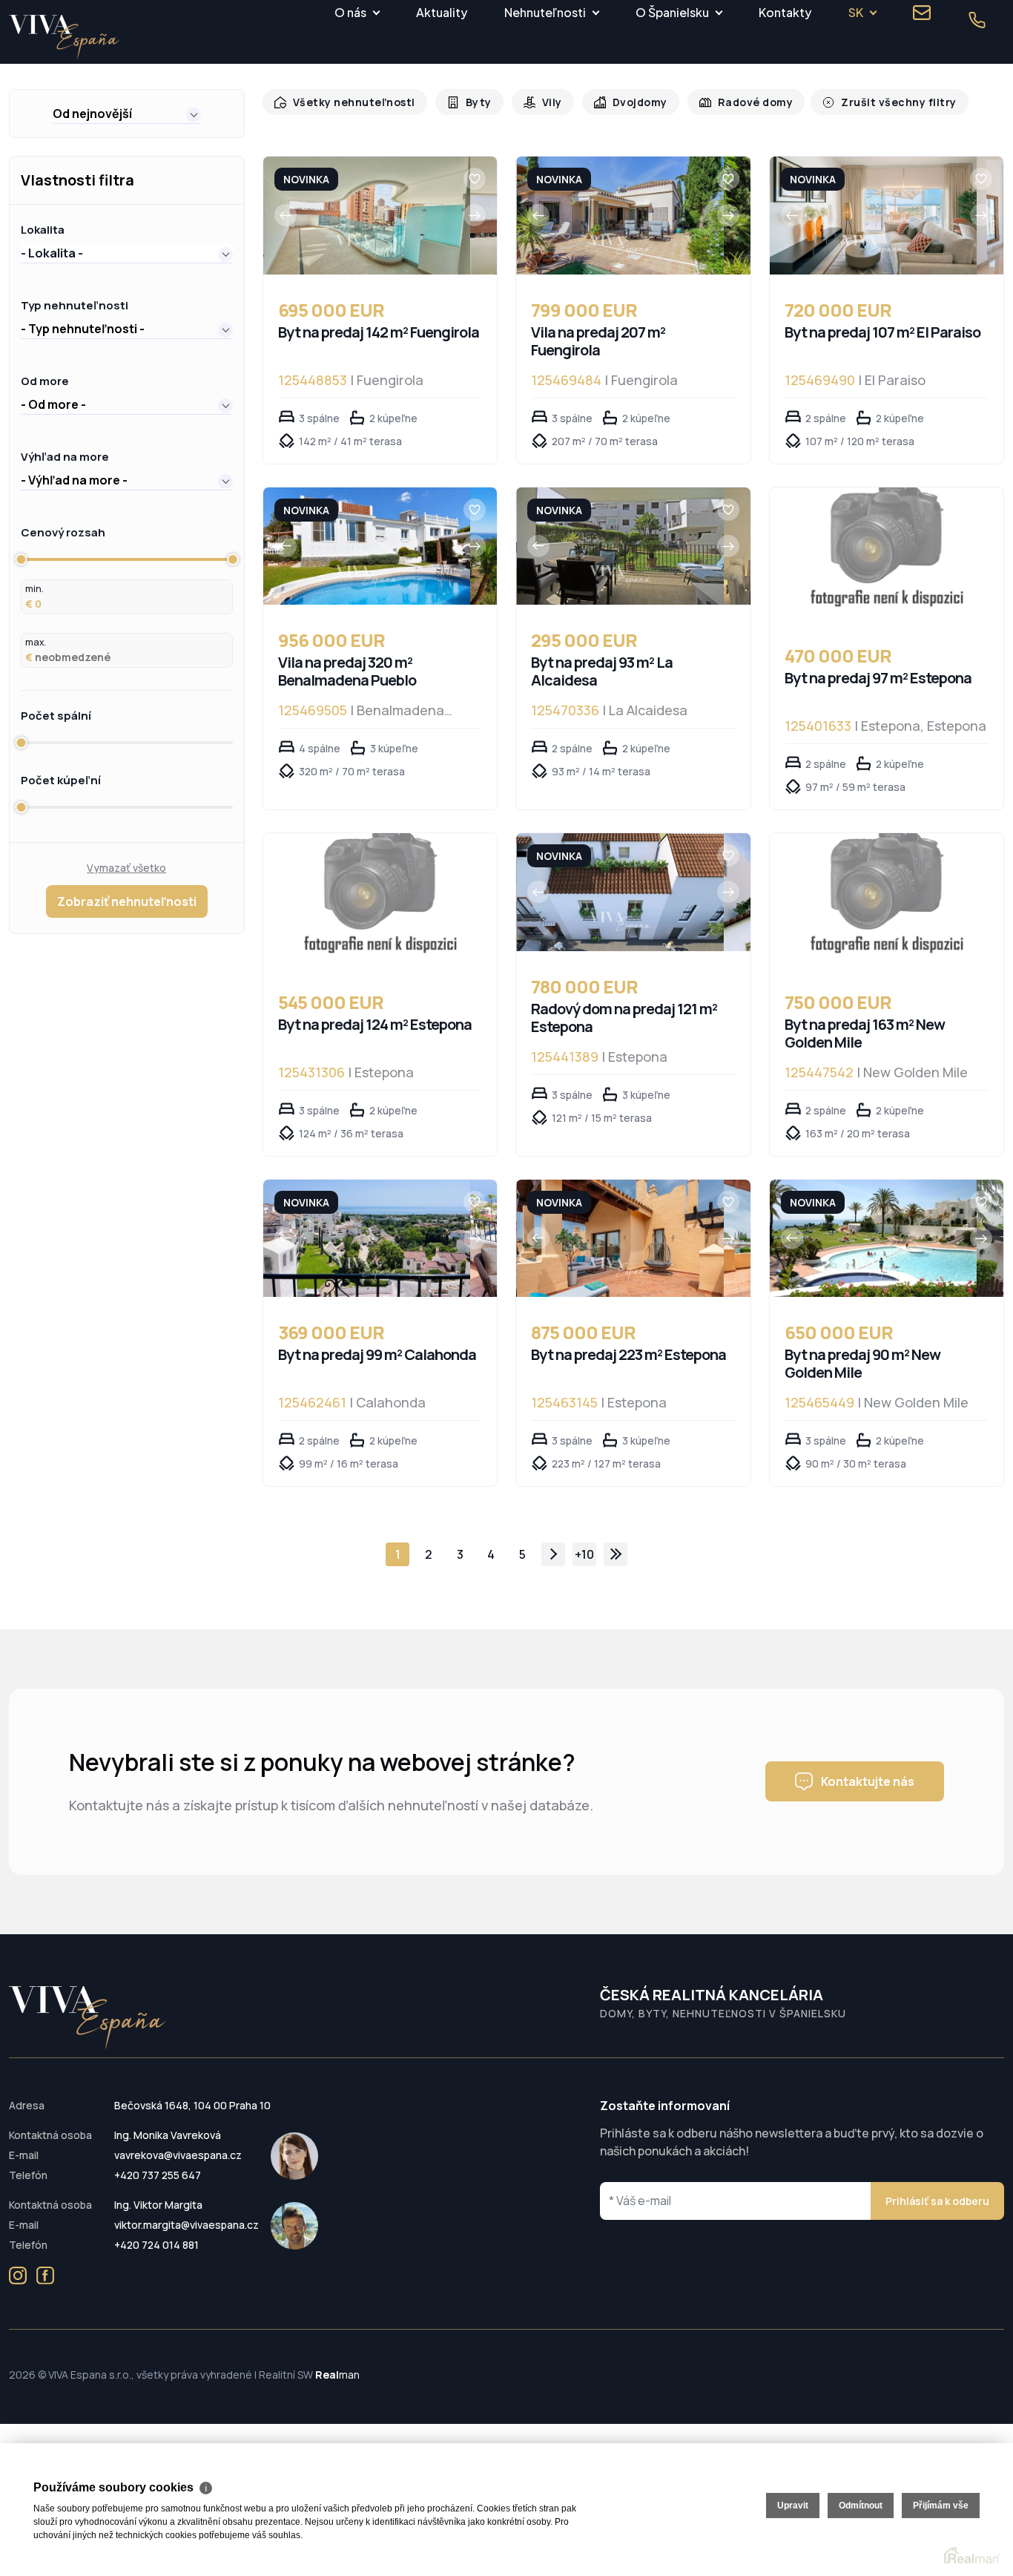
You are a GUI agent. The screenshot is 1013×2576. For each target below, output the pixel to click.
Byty (471, 102)
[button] (127, 114)
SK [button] (856, 12)
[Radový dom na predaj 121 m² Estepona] (620, 892)
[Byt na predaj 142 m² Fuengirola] (367, 216)
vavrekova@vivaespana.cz (178, 2155)
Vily (542, 102)
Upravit (793, 2506)
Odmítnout (861, 2506)
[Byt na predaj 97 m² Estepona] (887, 554)
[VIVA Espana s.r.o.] (65, 37)
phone (977, 20)
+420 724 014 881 (156, 2245)
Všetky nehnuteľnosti (350, 102)
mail (922, 13)
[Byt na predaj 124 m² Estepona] (380, 900)
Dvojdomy (628, 102)
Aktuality (442, 12)
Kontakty (785, 12)
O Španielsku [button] (672, 12)
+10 (584, 1554)
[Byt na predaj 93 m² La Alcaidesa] (620, 546)
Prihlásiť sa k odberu (937, 2201)
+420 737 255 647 (158, 2175)
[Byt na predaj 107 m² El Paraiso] (873, 216)
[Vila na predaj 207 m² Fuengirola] (620, 216)
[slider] (21, 559)
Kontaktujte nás (868, 1781)
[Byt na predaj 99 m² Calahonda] (367, 1239)
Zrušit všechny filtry (877, 102)
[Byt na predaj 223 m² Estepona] (620, 1239)
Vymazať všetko (126, 868)
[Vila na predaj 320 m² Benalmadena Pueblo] (367, 546)
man (337, 2375)
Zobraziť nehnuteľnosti (127, 901)
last (616, 1554)
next (553, 1554)
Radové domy (740, 102)
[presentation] (286, 215)
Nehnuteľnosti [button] (545, 12)
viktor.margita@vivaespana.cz (187, 2225)
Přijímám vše (941, 2506)
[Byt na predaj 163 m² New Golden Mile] (887, 900)
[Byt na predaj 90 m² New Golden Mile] (873, 1239)
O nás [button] (350, 12)
